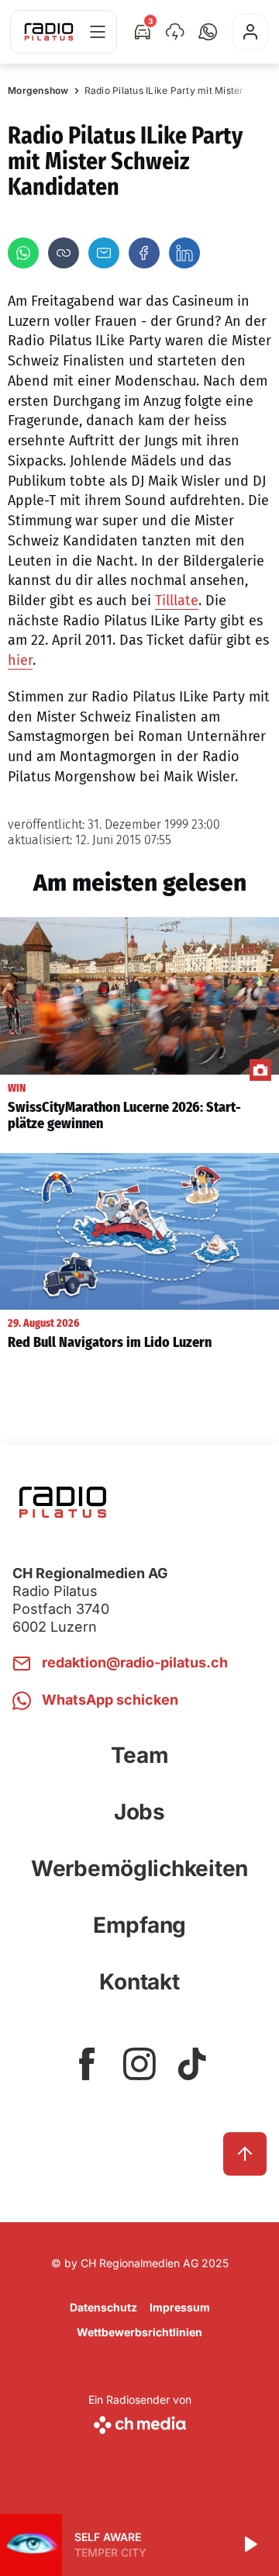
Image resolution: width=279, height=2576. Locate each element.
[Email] (104, 253)
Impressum (180, 2307)
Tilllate (177, 601)
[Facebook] (144, 253)
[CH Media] (140, 2422)
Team (140, 1755)
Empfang (139, 1925)
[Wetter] (175, 32)
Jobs (139, 1812)
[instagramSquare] (139, 2064)
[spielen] (250, 2545)
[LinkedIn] (184, 253)
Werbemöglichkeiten (139, 1868)
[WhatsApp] (23, 253)
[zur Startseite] (49, 32)
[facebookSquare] (87, 2064)
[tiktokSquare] (192, 2064)
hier (20, 660)
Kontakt (139, 1982)
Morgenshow (38, 90)
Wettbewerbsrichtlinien (139, 2332)
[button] (208, 32)
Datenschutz (103, 2307)
